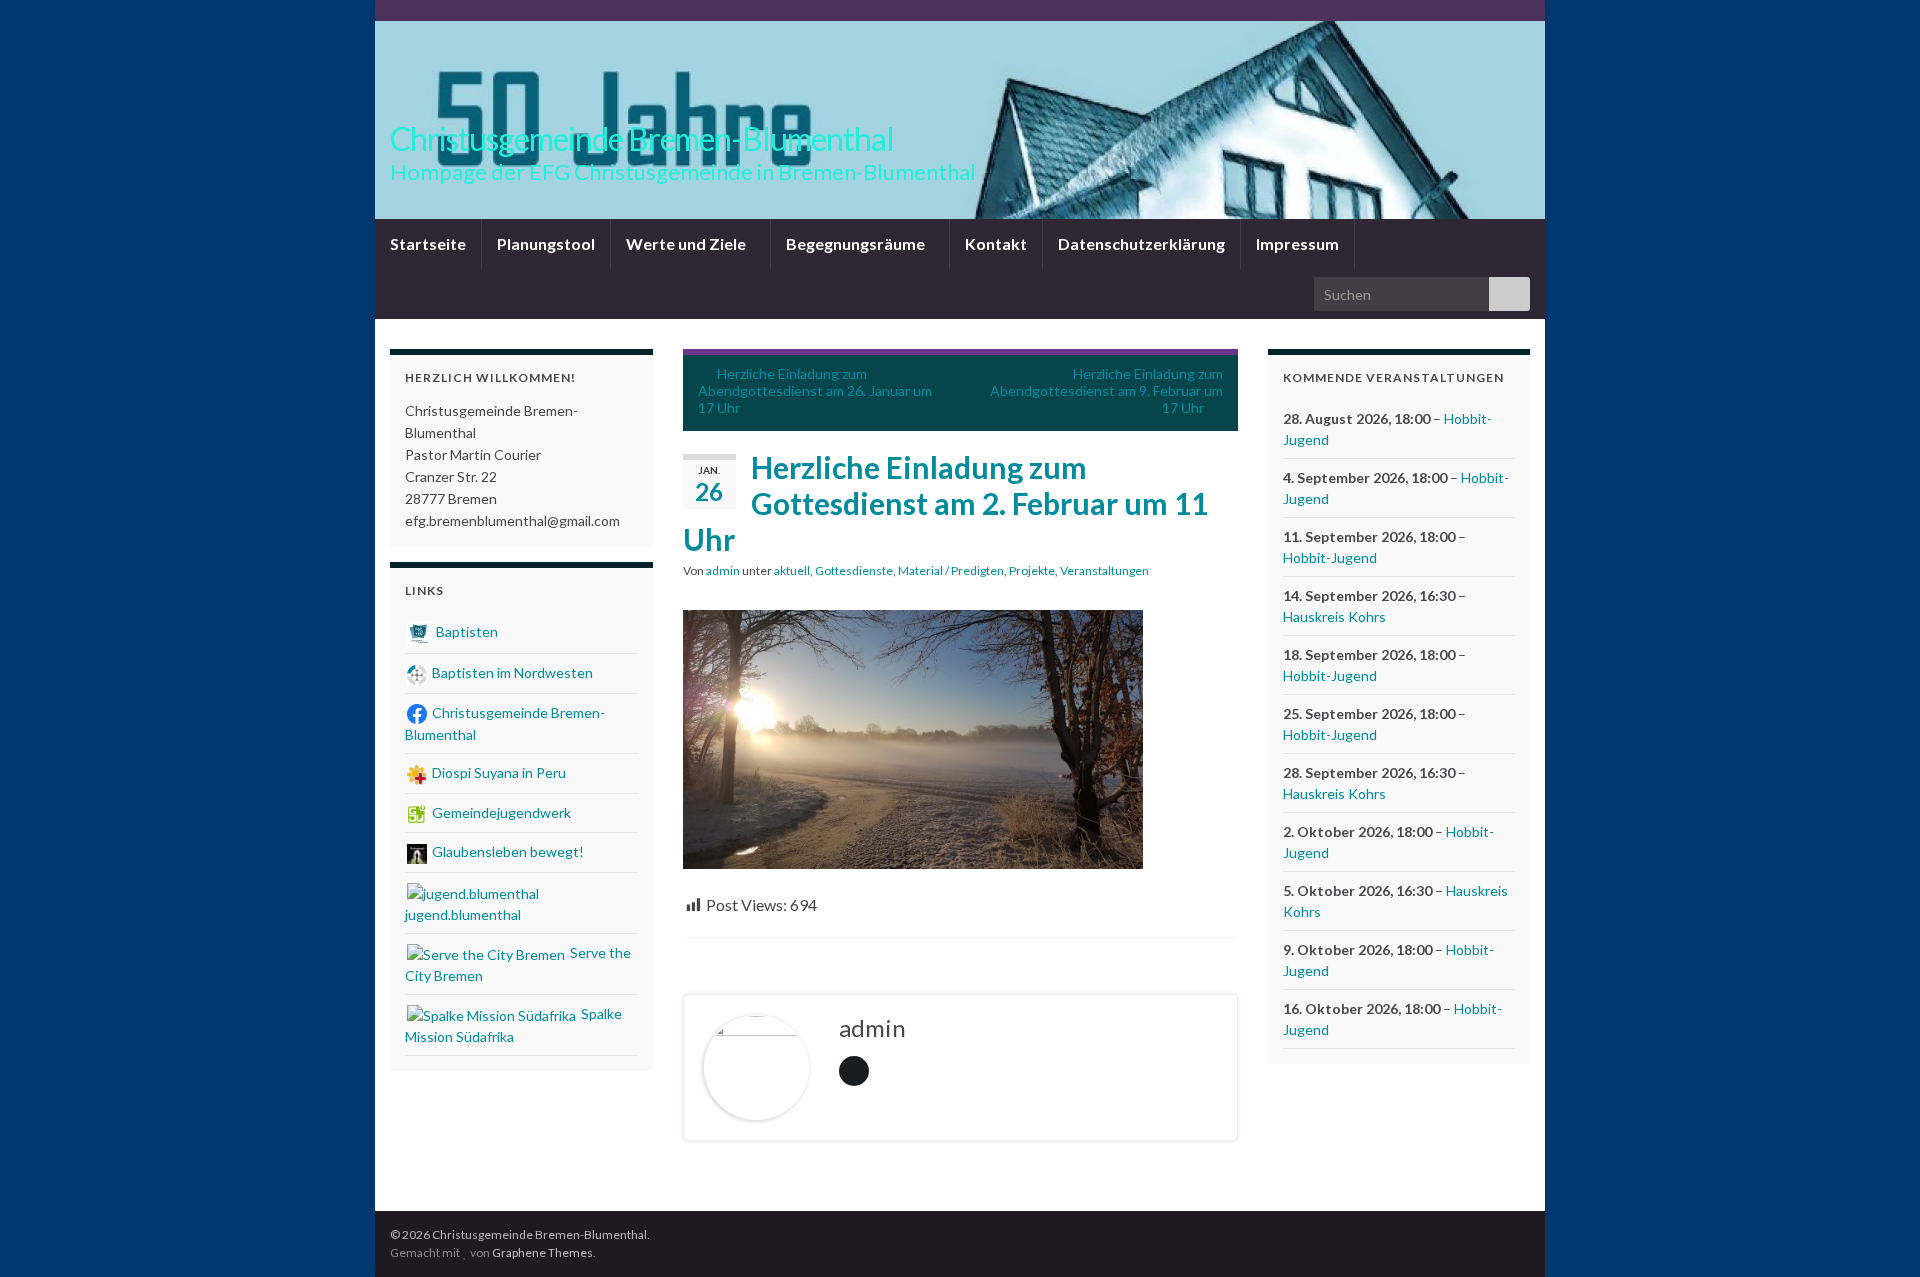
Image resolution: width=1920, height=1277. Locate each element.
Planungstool (546, 243)
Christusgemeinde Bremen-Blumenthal (642, 138)
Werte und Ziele (687, 243)
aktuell (792, 570)
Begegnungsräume (857, 243)
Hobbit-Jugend (1330, 557)
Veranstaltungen (1104, 570)
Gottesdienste (854, 570)
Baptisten (465, 631)
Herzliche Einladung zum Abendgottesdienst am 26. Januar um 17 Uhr (815, 390)
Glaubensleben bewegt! (506, 851)
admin (723, 570)
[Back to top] (1875, 1232)
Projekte (1032, 570)
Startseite (428, 243)
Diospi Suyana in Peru (497, 772)
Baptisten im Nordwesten (511, 672)
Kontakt (996, 243)
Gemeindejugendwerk (500, 812)
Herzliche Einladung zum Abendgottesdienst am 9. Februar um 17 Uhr (1106, 390)
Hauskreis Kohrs (1334, 616)
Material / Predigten (951, 570)
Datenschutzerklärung (1141, 243)
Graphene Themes (542, 1252)
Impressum (1297, 243)
